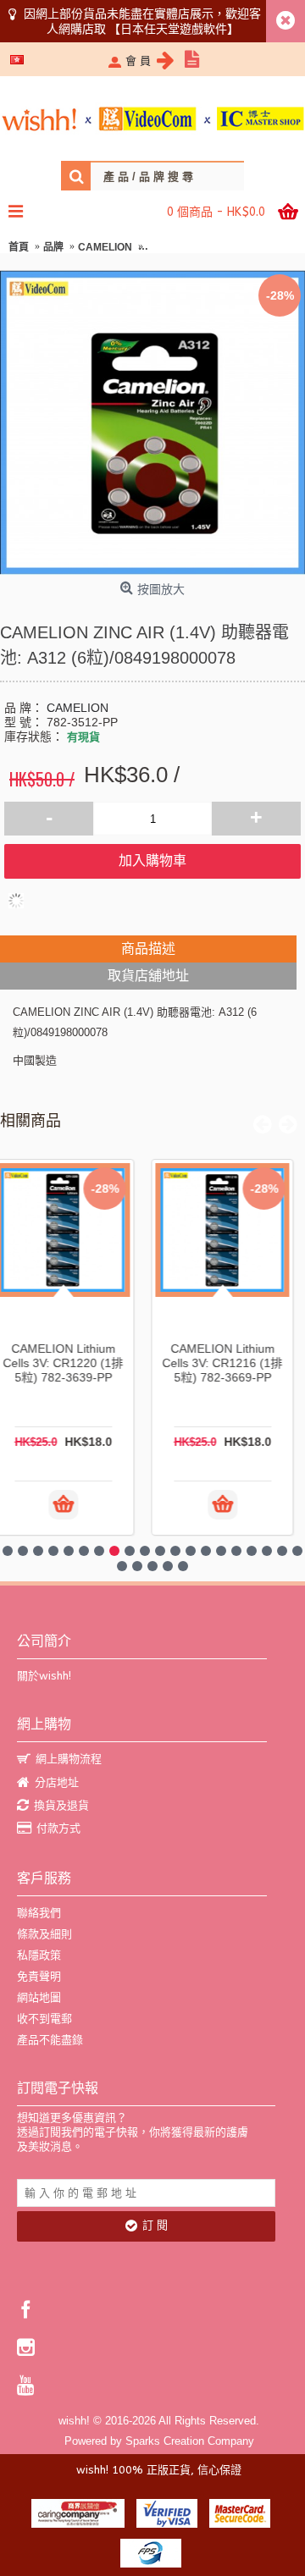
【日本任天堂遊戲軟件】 (174, 29)
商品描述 (148, 949)
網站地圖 (39, 1997)
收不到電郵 (44, 2019)
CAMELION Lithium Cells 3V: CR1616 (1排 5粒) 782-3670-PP (71, 1363)
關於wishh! (44, 1676)
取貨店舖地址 (148, 976)
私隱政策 (39, 1955)
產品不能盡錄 (50, 2040)
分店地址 (57, 1782)
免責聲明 (39, 1976)
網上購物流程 (69, 1759)
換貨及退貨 (61, 1805)
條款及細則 (44, 1934)
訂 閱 (155, 2225)
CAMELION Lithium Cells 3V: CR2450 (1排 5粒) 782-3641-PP (230, 1363)
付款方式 (58, 1828)
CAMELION (78, 708)
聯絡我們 (39, 1913)
